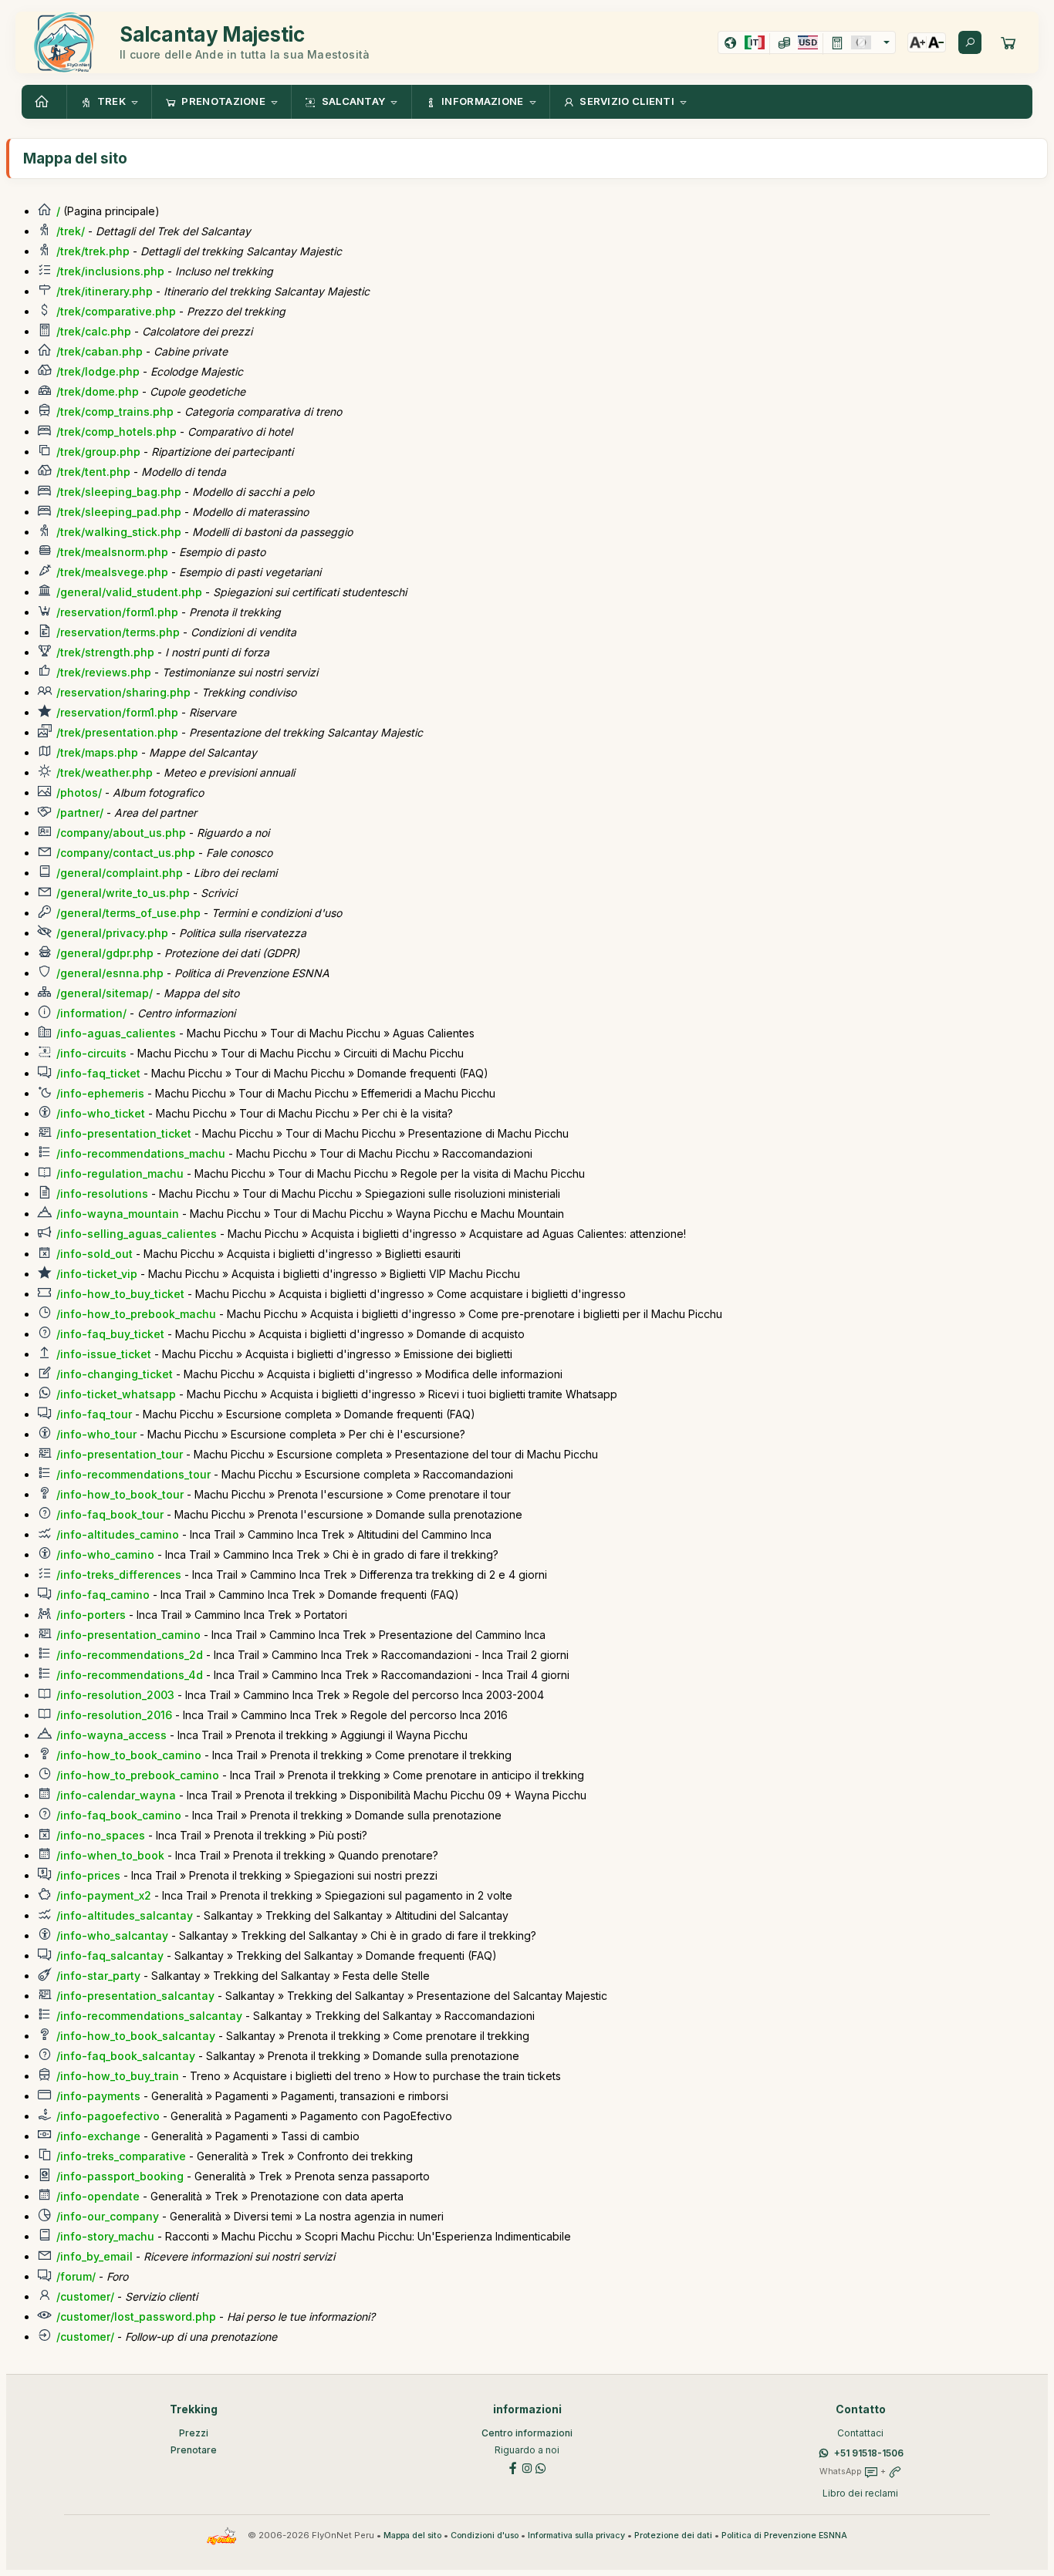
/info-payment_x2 (104, 1895)
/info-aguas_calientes (116, 1033)
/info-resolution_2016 (114, 1715)
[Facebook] (513, 2467)
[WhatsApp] (541, 2467)
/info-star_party (98, 1976)
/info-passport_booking (120, 2176)
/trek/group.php (98, 452)
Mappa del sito (412, 2536)
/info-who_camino (105, 1554)
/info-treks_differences (119, 1575)
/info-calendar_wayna (116, 1795)
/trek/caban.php (100, 351)
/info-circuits (91, 1053)
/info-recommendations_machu (141, 1153)
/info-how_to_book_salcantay (136, 2036)
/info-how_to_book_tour (120, 1494)
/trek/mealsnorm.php (112, 552)
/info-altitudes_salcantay (125, 1915)
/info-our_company (108, 2216)
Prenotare (194, 2450)
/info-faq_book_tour (110, 1514)
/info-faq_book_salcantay (126, 2056)
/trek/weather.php (105, 772)
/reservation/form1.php (117, 612)
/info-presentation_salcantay (135, 1996)
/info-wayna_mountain (118, 1214)
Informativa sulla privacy (576, 2536)
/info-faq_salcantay (110, 1956)
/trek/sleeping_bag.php (119, 492)
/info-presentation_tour (120, 1454)
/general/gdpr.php (105, 953)
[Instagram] (527, 2467)
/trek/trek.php (93, 251)
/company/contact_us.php (126, 853)
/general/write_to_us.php (123, 893)
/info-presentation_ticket (124, 1133)
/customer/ (85, 2296)
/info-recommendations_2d (130, 1655)
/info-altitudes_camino (118, 1534)
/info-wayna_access (111, 1735)
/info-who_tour (96, 1434)
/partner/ (80, 813)
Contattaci (860, 2433)
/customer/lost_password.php (136, 2316)
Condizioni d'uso (485, 2536)
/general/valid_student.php (129, 592)
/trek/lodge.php (98, 371)
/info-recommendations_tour (133, 1474)
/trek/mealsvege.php (112, 572)
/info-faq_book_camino (119, 1815)
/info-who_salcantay (112, 1935)
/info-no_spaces (101, 1835)
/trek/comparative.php (116, 311)
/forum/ (76, 2276)
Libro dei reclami (860, 2493)
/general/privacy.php (112, 933)
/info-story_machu (105, 2236)
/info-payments (98, 2096)
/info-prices (88, 1875)
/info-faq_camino (103, 1595)
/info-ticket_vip (97, 1274)
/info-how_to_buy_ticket (120, 1294)
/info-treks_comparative (121, 2156)
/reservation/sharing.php (123, 692)
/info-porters (91, 1615)
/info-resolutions (102, 1194)
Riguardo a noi (527, 2450)
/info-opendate (98, 2196)
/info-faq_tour (94, 1414)
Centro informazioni (527, 2433)
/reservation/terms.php (118, 632)
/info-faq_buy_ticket (110, 1334)
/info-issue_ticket (104, 1354)
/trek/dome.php (98, 391)
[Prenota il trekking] (1008, 42)
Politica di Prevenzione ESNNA (784, 2536)
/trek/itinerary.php (105, 291)
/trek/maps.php (97, 752)
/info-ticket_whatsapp (116, 1394)
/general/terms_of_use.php (128, 913)
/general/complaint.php (120, 873)
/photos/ (79, 792)
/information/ (91, 1013)
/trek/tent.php (93, 472)
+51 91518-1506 (869, 2453)
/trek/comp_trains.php (115, 411)
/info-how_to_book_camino (129, 1755)
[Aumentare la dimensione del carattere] (917, 42)
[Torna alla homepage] (44, 102)
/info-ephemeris (100, 1093)
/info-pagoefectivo (108, 2116)
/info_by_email (95, 2256)
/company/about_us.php (121, 833)
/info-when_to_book (110, 1855)
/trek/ (71, 231)
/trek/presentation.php (117, 732)
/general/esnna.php (110, 973)
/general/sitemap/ (105, 993)
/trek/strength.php (105, 652)
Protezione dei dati (673, 2536)
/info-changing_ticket (115, 1374)
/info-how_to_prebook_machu (136, 1314)
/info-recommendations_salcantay (149, 2016)
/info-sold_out (95, 1254)
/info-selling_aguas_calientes (137, 1234)
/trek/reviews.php (104, 672)
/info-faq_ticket (98, 1073)
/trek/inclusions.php (110, 271)
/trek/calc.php (94, 331)
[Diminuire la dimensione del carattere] (936, 42)
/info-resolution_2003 (115, 1695)
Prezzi (194, 2433)
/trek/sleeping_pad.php (119, 512)
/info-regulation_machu (120, 1173)
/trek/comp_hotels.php (117, 432)
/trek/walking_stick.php (119, 532)
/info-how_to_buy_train (118, 2076)
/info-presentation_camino (128, 1635)
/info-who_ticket (101, 1113)
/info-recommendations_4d (130, 1675)
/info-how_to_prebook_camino (138, 1775)
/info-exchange (98, 2136)
